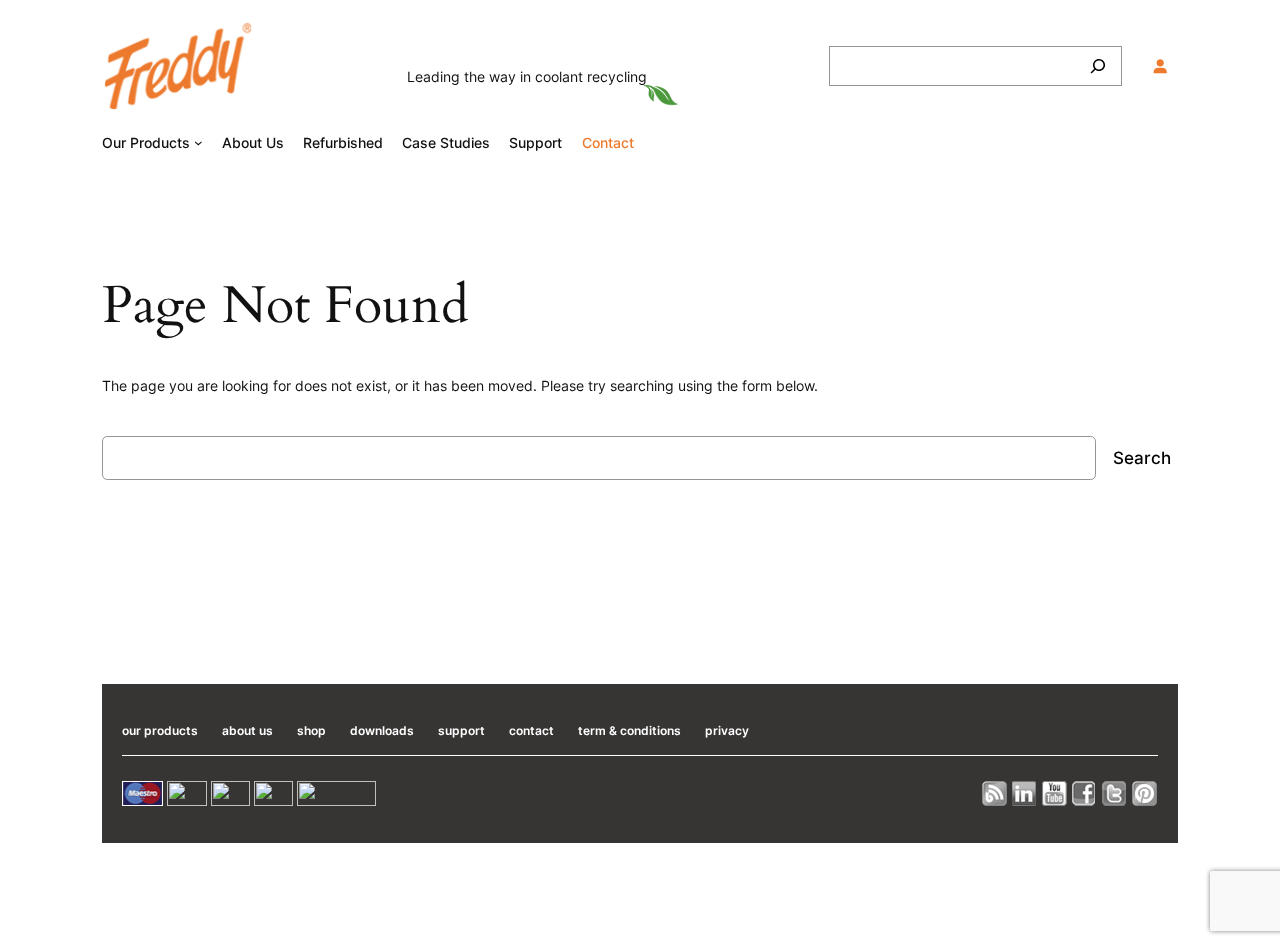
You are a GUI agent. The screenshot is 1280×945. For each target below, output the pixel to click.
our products (160, 730)
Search (1142, 458)
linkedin (1025, 793)
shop (311, 730)
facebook (1085, 793)
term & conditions (629, 730)
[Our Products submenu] (198, 142)
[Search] (1098, 66)
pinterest (1145, 793)
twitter (1115, 793)
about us (247, 730)
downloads (382, 730)
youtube (1055, 793)
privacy (727, 730)
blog (995, 793)
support (461, 730)
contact (531, 730)
